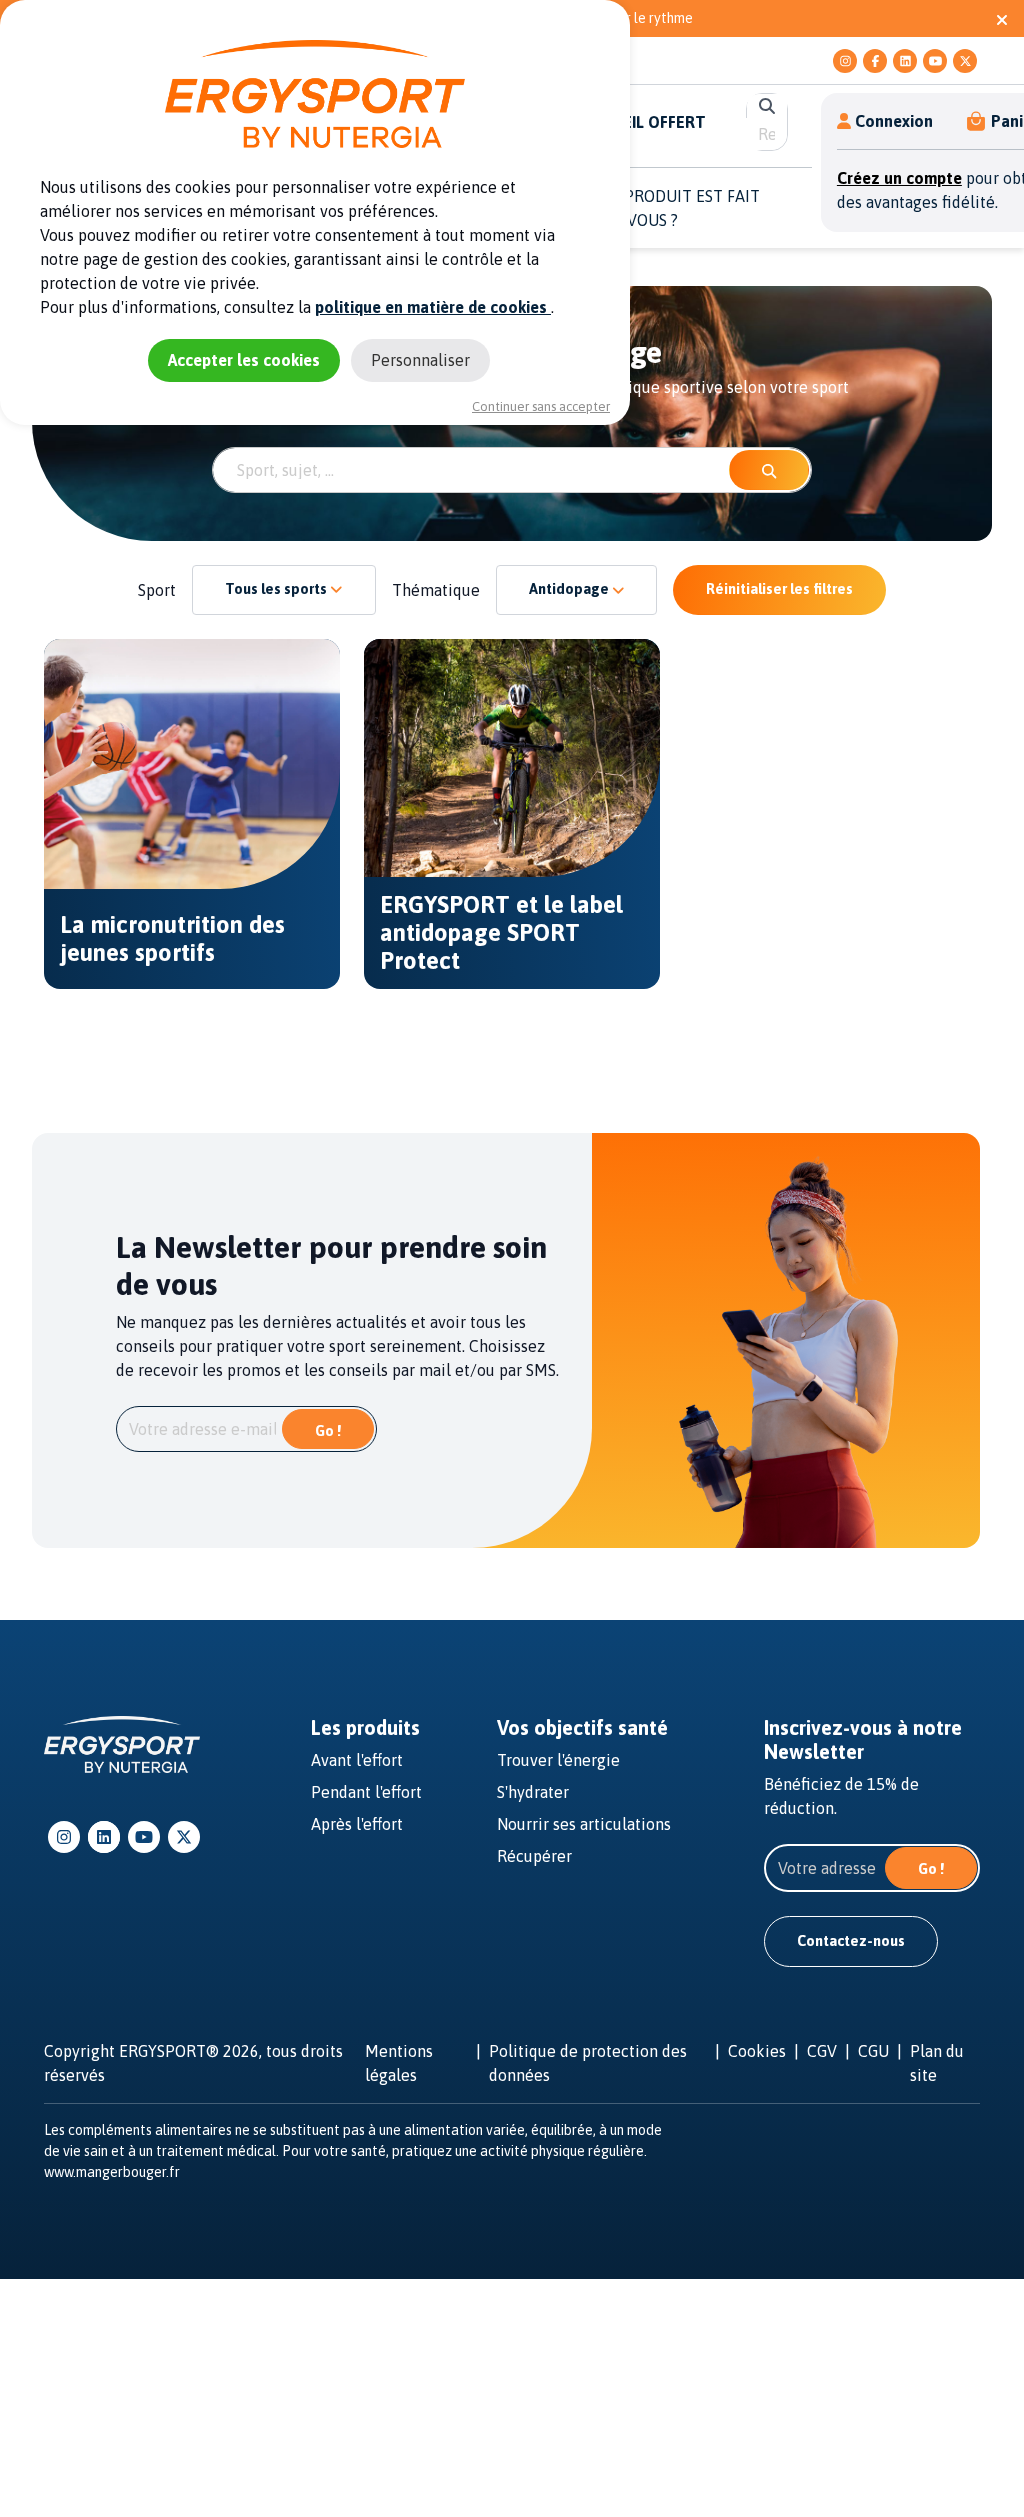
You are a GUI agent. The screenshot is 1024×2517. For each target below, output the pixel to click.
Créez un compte (899, 178)
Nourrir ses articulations (584, 1824)
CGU (873, 2051)
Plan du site (937, 2063)
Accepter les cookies (244, 360)
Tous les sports (277, 589)
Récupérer (534, 1856)
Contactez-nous (851, 1941)
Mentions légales (399, 2063)
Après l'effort (357, 1824)
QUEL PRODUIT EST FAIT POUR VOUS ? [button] (670, 208)
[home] (122, 1743)
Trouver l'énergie (558, 1760)
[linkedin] (905, 61)
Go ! (328, 1431)
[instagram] (845, 61)
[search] (767, 106)
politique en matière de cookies (433, 307)
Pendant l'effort (366, 1792)
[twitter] (965, 61)
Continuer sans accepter (541, 406)
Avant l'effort (357, 1760)
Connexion (894, 121)
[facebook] (875, 61)
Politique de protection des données (588, 2063)
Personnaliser (420, 360)
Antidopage (570, 589)
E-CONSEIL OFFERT (636, 122)
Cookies (757, 2051)
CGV (822, 2051)
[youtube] (935, 61)
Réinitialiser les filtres (779, 589)
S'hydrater (533, 1792)
